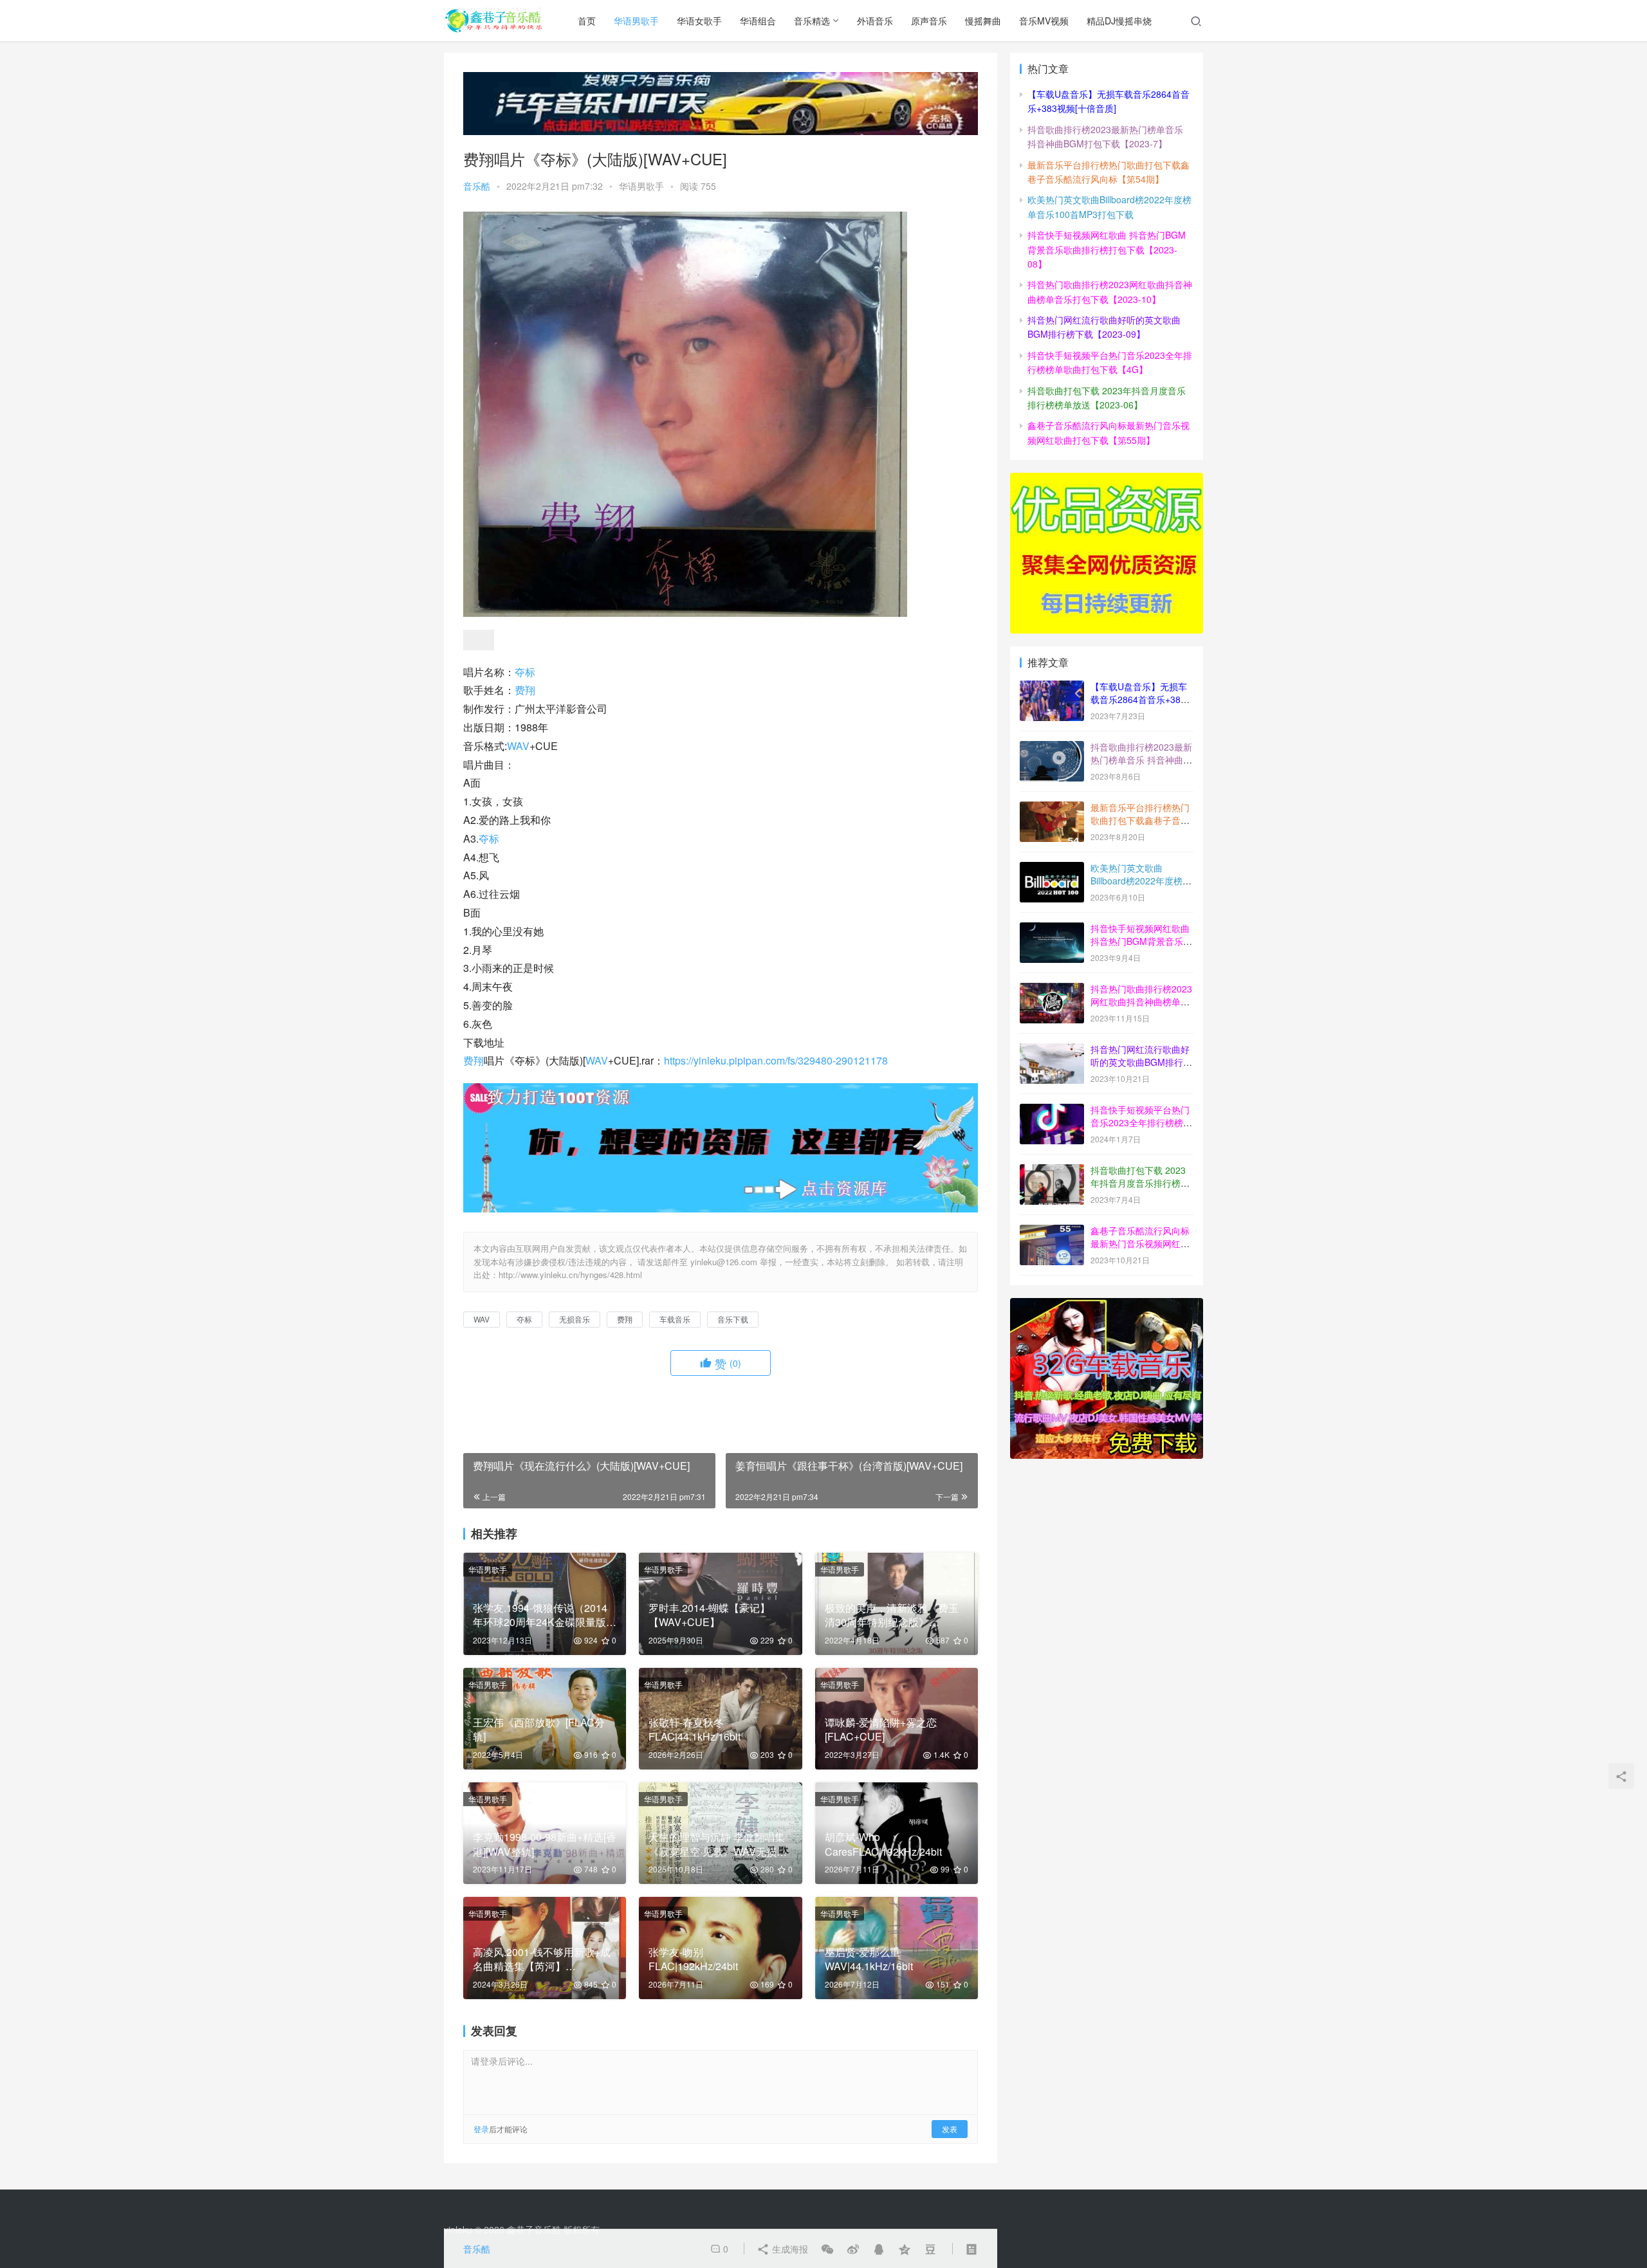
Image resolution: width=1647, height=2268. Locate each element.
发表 (950, 2129)
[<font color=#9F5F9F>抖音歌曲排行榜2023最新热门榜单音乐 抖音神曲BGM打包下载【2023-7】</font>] (1052, 748)
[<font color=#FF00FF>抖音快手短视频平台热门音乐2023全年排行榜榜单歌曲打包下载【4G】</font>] (1052, 1111)
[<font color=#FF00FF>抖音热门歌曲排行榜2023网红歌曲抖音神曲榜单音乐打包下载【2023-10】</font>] (1052, 990)
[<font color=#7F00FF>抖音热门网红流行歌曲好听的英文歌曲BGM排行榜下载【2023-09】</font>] (1052, 1050)
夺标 (525, 672)
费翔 (525, 690)
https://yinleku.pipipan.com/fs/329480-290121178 (776, 1060)
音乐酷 (477, 186)
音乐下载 (733, 1319)
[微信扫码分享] (827, 2249)
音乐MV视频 (1044, 21)
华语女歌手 (699, 21)
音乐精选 (812, 21)
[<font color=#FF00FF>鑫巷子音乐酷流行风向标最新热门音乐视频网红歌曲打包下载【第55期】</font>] (1052, 1232)
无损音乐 (575, 1319)
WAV (518, 746)
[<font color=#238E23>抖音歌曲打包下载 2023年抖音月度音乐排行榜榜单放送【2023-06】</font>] (1052, 1171)
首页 (587, 21)
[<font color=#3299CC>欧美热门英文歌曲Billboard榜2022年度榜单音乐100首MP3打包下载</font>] (1052, 869)
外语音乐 (875, 21)
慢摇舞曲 (983, 21)
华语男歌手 (636, 21)
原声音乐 (929, 21)
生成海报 (789, 2249)
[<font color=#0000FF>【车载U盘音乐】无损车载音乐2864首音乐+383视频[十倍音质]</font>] (1052, 688)
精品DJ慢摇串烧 (1119, 21)
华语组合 (758, 21)
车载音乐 (675, 1319)
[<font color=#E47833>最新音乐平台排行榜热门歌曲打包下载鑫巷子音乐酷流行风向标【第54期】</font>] (1052, 809)
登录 (481, 2129)
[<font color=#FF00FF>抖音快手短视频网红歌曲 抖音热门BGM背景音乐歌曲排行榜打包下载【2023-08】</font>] (1052, 929)
